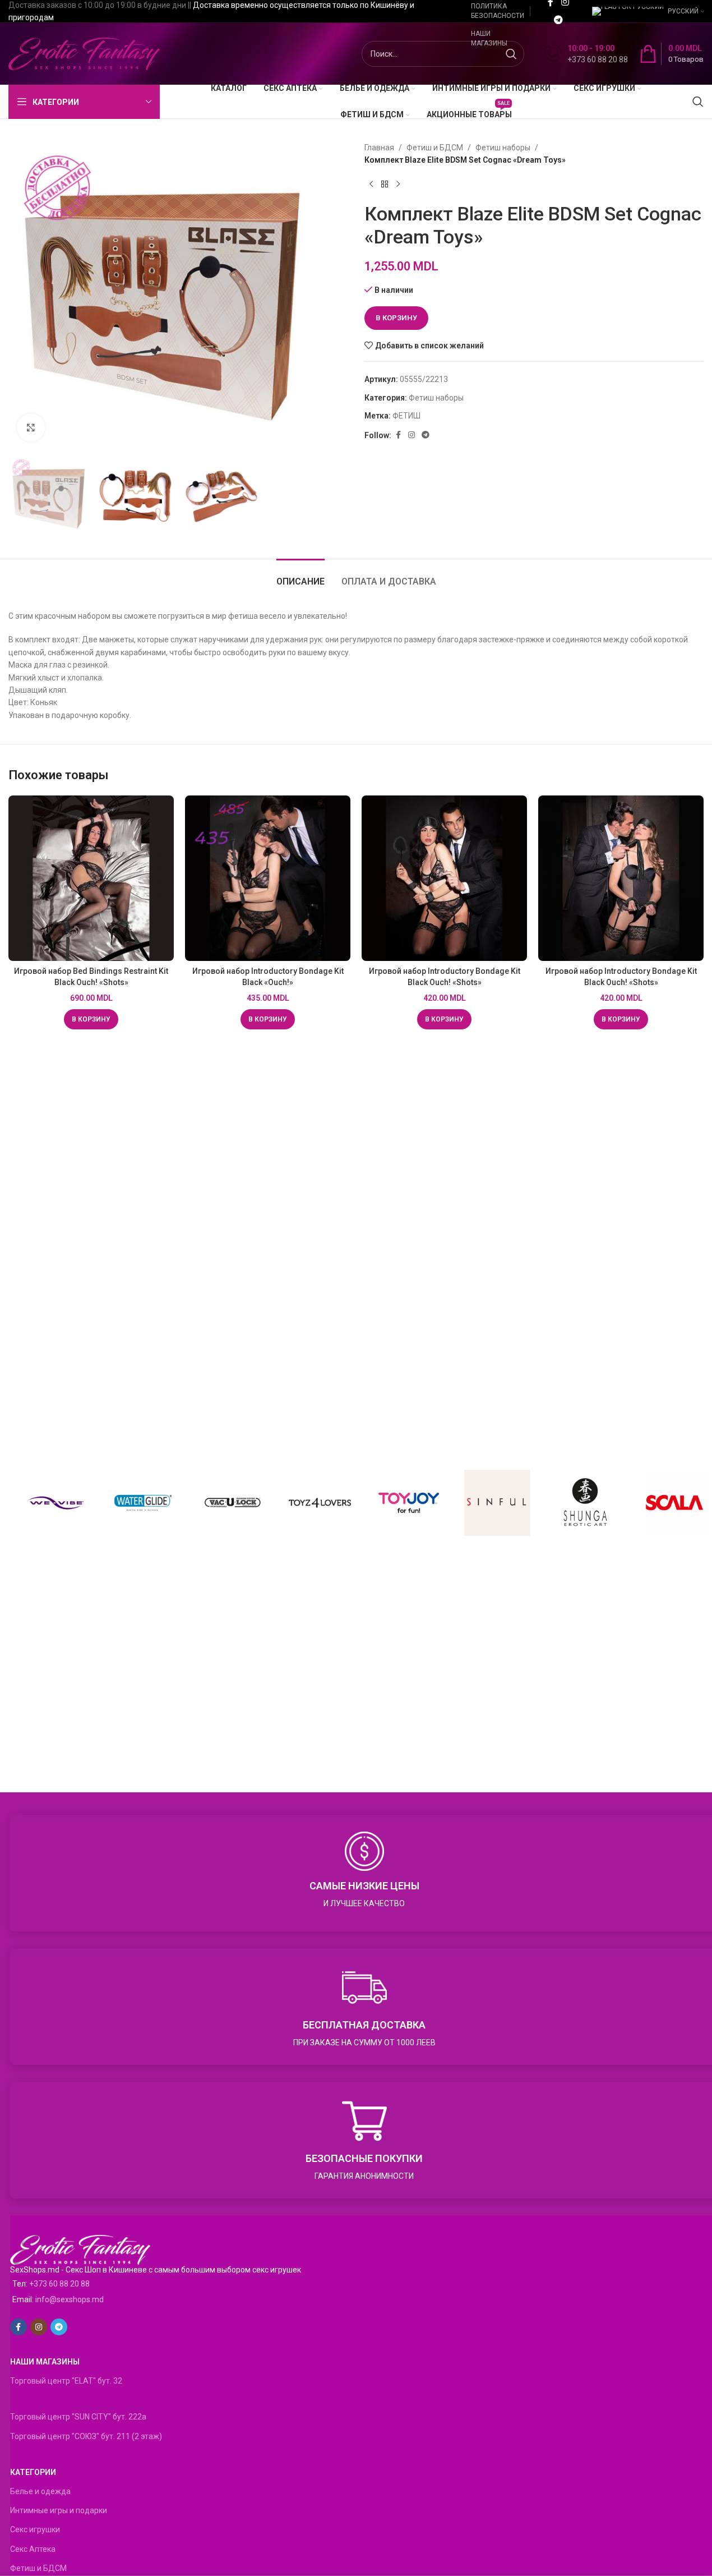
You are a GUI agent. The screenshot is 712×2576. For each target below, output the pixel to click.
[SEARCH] (511, 54)
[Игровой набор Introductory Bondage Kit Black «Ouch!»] (268, 878)
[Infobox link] (586, 54)
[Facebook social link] (398, 435)
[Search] (698, 102)
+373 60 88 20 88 (59, 2284)
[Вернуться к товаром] (385, 185)
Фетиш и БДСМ (435, 148)
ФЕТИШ (406, 416)
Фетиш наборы (503, 148)
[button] (91, 1019)
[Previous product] (371, 185)
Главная (379, 148)
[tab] (300, 576)
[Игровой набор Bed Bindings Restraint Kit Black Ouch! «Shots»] (91, 878)
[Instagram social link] (412, 435)
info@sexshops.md (70, 2299)
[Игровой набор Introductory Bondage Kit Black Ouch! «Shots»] (444, 878)
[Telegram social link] (558, 20)
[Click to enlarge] (31, 427)
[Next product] (398, 185)
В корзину (396, 318)
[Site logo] (84, 53)
